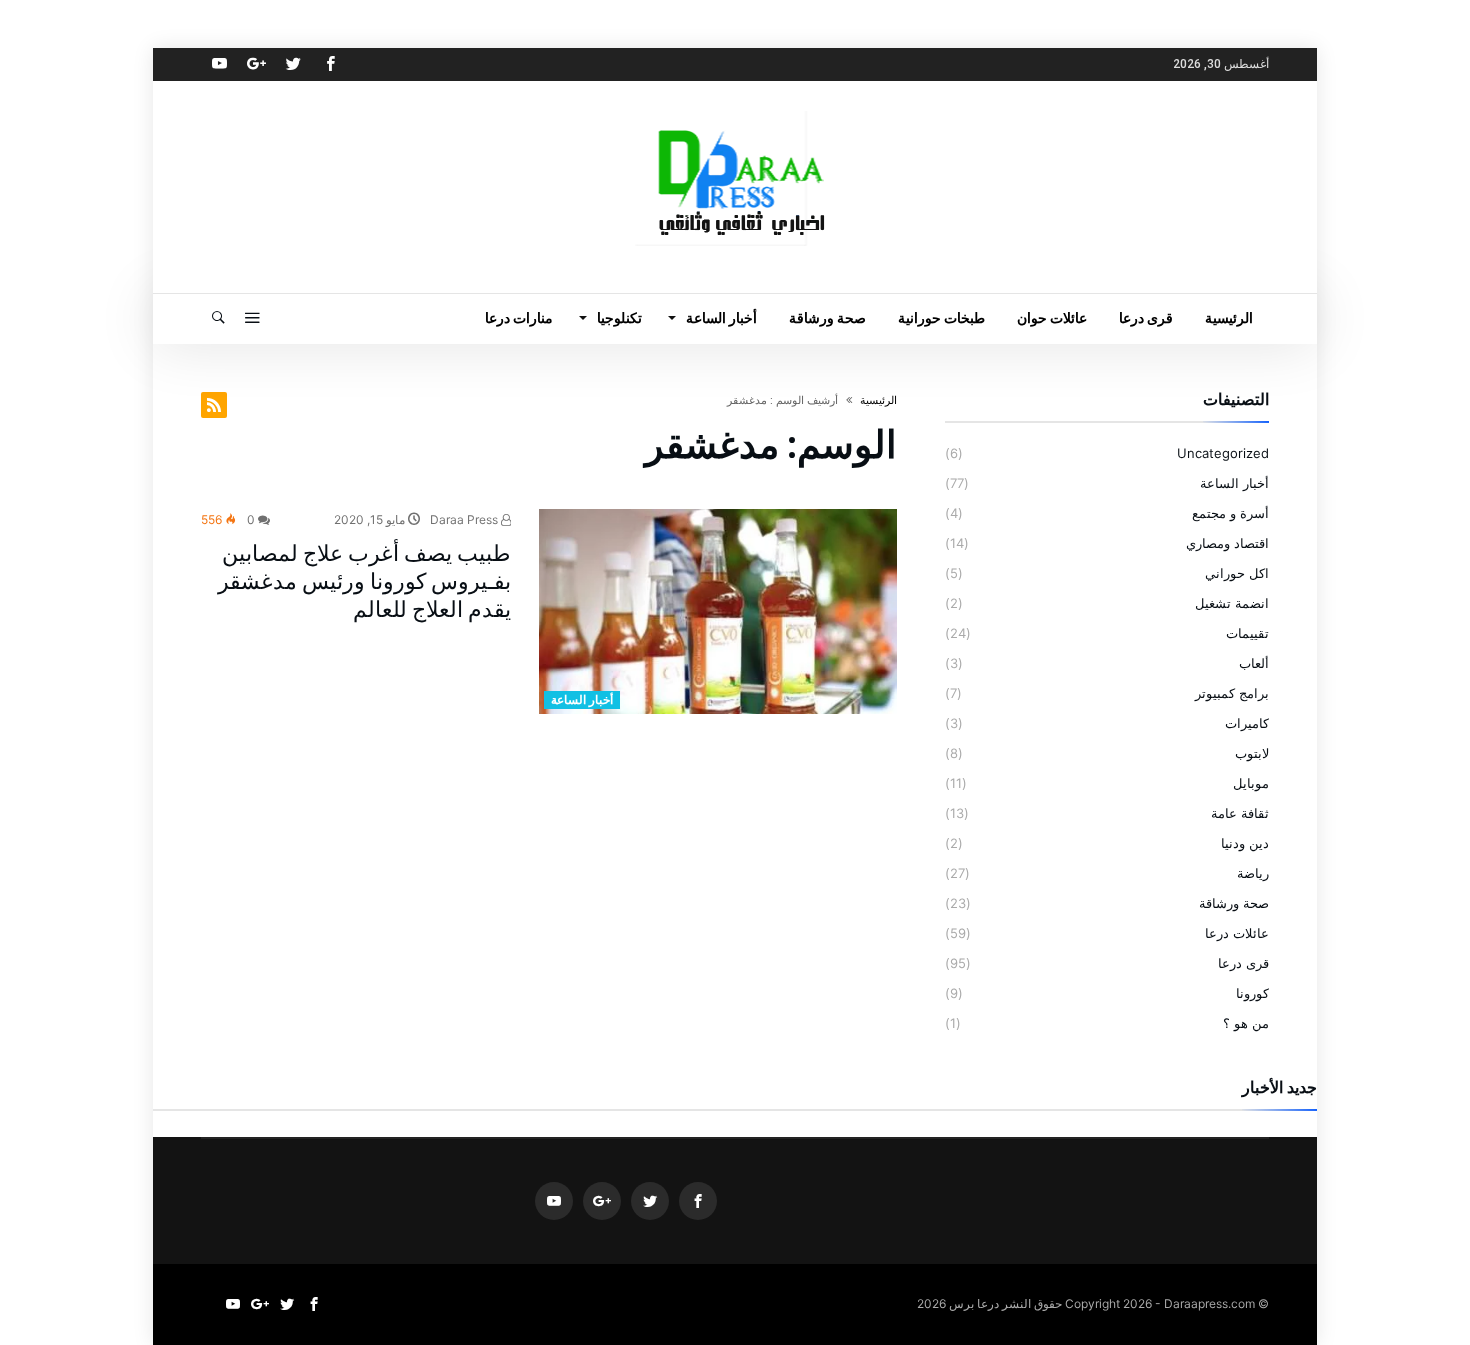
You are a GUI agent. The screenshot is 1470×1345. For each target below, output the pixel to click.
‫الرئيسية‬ (878, 400)
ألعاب (1254, 663)
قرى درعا (1243, 963)
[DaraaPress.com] (735, 110)
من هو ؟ (1246, 1023)
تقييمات (1247, 633)
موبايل (1251, 783)
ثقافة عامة (1240, 813)
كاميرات (1247, 723)
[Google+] (256, 64)
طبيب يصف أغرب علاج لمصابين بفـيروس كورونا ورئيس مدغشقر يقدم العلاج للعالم (364, 581)
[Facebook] (330, 64)
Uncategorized (1223, 453)
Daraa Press (465, 519)
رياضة (1253, 873)
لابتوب (1252, 753)
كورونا (1252, 993)
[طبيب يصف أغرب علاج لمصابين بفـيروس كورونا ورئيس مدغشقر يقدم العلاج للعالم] (718, 612)
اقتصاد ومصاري (1227, 543)
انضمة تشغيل (1232, 603)
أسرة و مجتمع (1230, 513)
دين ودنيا (1245, 843)
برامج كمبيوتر (1232, 693)
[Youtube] (219, 64)
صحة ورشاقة (1234, 903)
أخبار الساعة (582, 699)
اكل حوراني (1237, 573)
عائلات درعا (1237, 933)
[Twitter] (293, 64)
